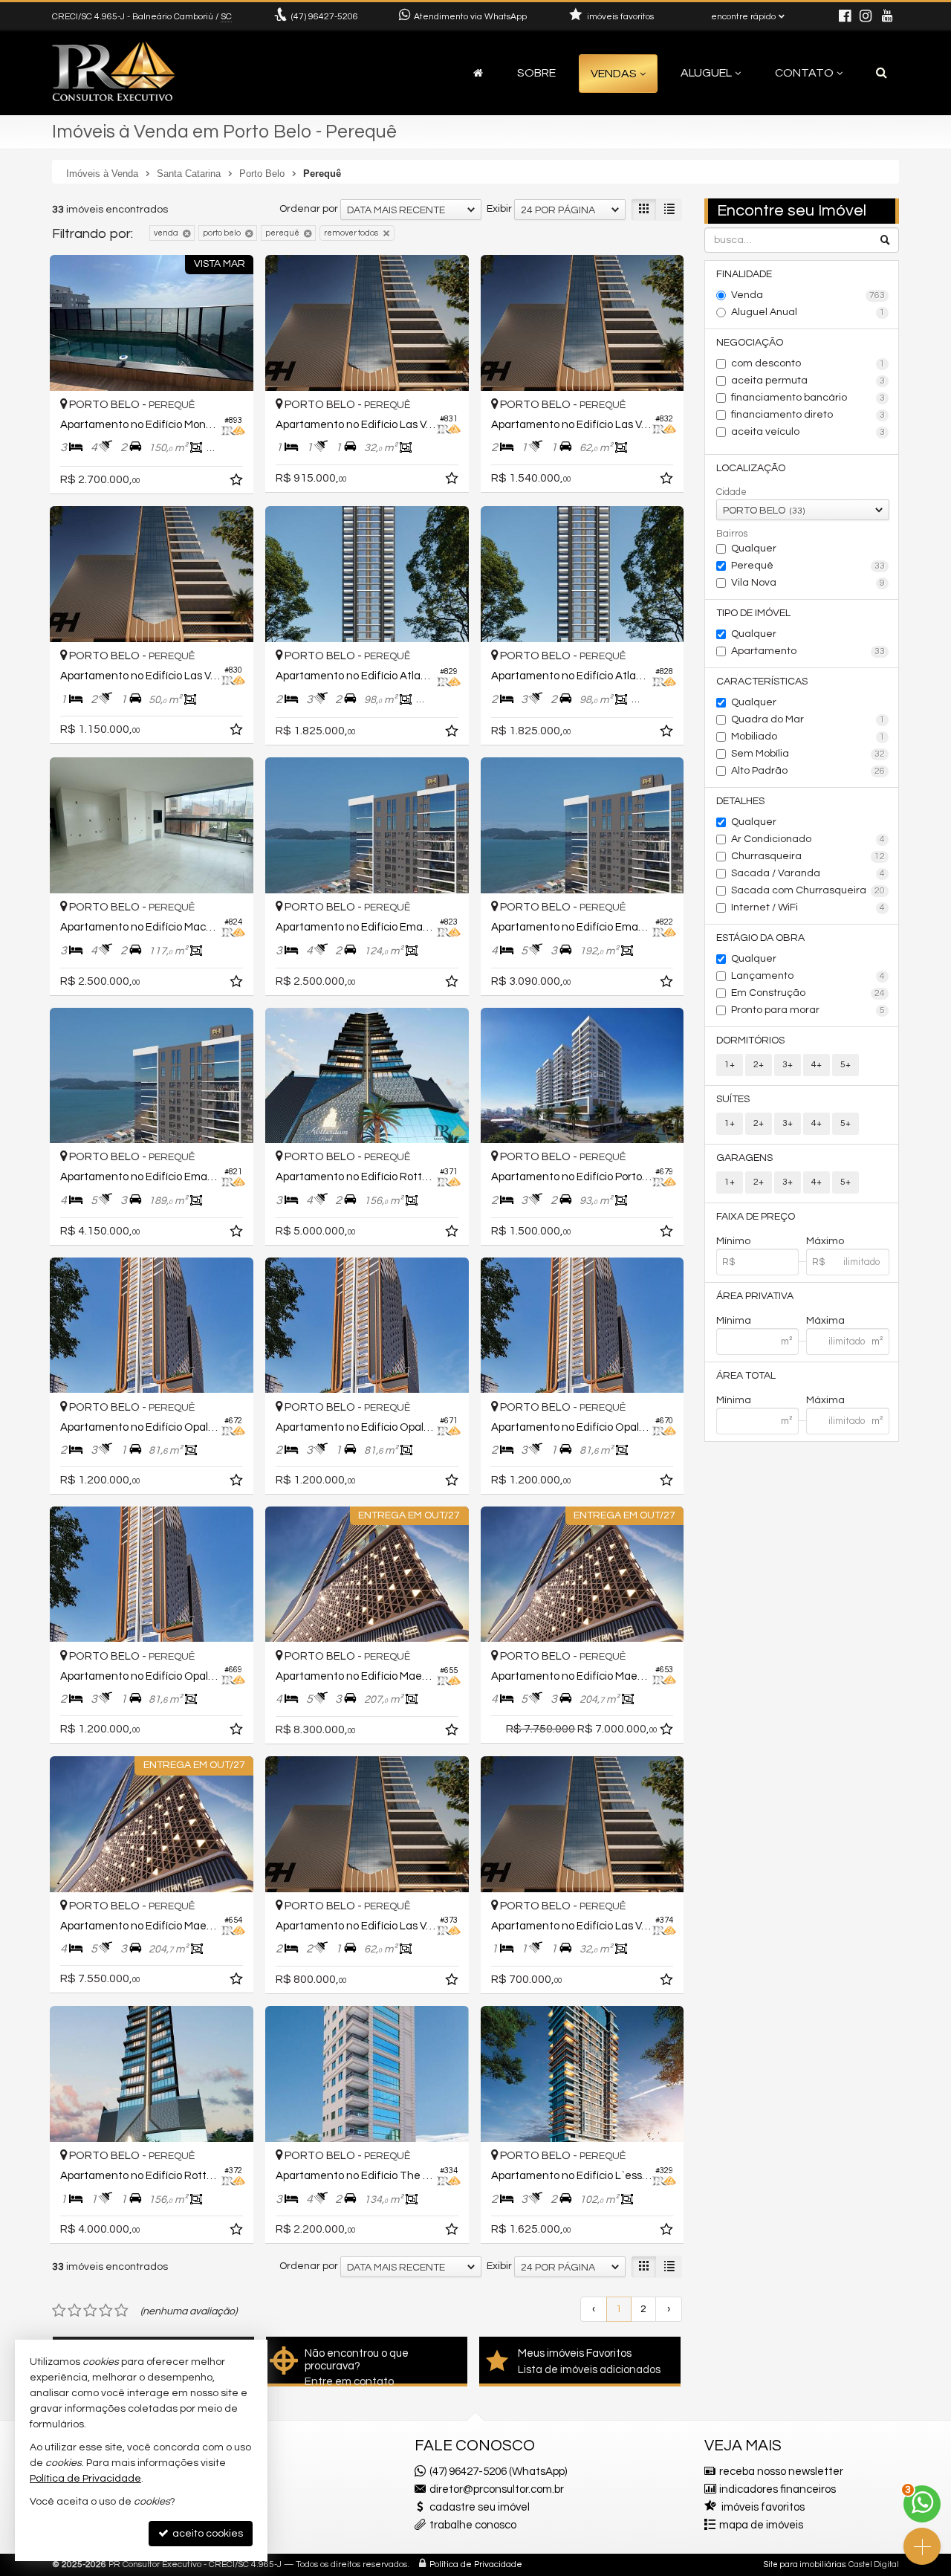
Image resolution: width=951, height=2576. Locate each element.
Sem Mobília (808, 754)
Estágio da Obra (760, 938)
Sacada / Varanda (808, 873)
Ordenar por (309, 209)
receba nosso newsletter (781, 2472)
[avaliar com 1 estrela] (59, 2311)
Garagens (744, 1158)
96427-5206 (325, 17)
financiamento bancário (808, 398)
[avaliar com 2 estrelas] (75, 2311)
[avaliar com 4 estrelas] (106, 2311)
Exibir (499, 209)
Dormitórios (750, 1041)
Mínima (734, 1321)
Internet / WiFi (808, 907)
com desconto (808, 363)
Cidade (731, 492)
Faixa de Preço (756, 1217)
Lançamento (808, 976)
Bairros (732, 534)
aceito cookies (207, 2534)
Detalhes (740, 801)
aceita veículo (808, 432)
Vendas (614, 74)
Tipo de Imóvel (753, 613)
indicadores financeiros (778, 2489)
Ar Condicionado (808, 839)
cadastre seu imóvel (480, 2507)
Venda (808, 295)
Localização (751, 468)
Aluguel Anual (808, 312)
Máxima (825, 1321)
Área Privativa (755, 1296)
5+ (845, 1065)
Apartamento (808, 651)
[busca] (882, 73)
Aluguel (706, 73)
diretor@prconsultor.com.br (497, 2489)
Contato (804, 73)
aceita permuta (808, 381)
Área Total (746, 1376)
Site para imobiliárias (805, 2564)
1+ (730, 1065)
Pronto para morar (808, 1010)
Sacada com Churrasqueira (808, 890)
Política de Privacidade (476, 2564)
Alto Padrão (808, 771)
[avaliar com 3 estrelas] (90, 2311)
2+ (759, 1065)
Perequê (808, 566)
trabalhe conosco (473, 2525)
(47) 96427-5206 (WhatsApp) (498, 2472)
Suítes (733, 1099)
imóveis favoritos (763, 2507)
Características (762, 682)
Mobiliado (808, 737)
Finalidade (744, 274)
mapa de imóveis (761, 2525)
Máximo (825, 1241)
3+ (788, 1065)
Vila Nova (808, 583)
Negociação (750, 343)
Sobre (536, 73)
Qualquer (754, 548)
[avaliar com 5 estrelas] (121, 2311)
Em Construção (808, 993)
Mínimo (733, 1241)
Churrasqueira (808, 856)
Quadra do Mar (808, 719)
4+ (817, 1065)
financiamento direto (808, 415)
